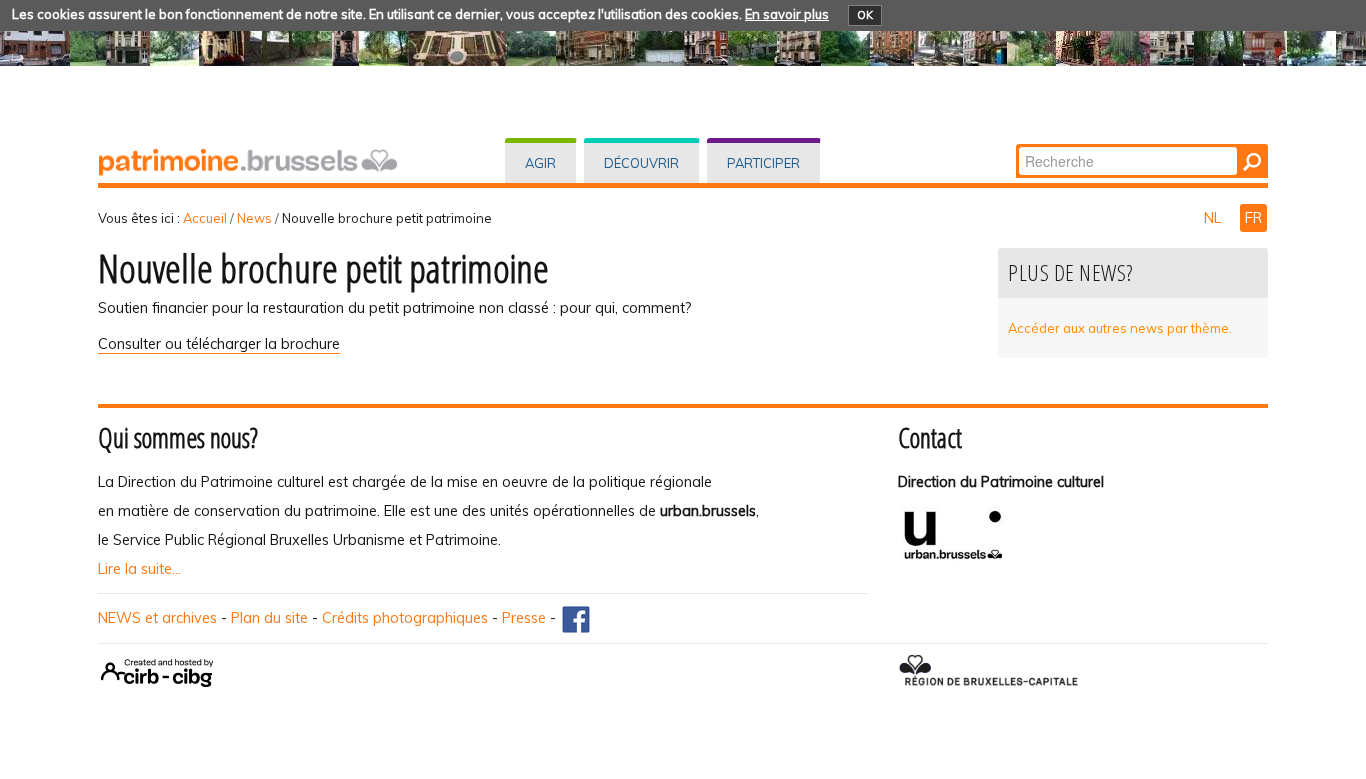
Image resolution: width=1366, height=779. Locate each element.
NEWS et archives (157, 618)
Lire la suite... (139, 569)
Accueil (205, 218)
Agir (540, 163)
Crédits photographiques (405, 618)
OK (865, 15)
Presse (524, 618)
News (254, 218)
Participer (763, 163)
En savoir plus (787, 14)
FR (1253, 218)
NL (1214, 218)
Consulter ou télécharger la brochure (219, 344)
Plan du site (269, 618)
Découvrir (641, 163)
